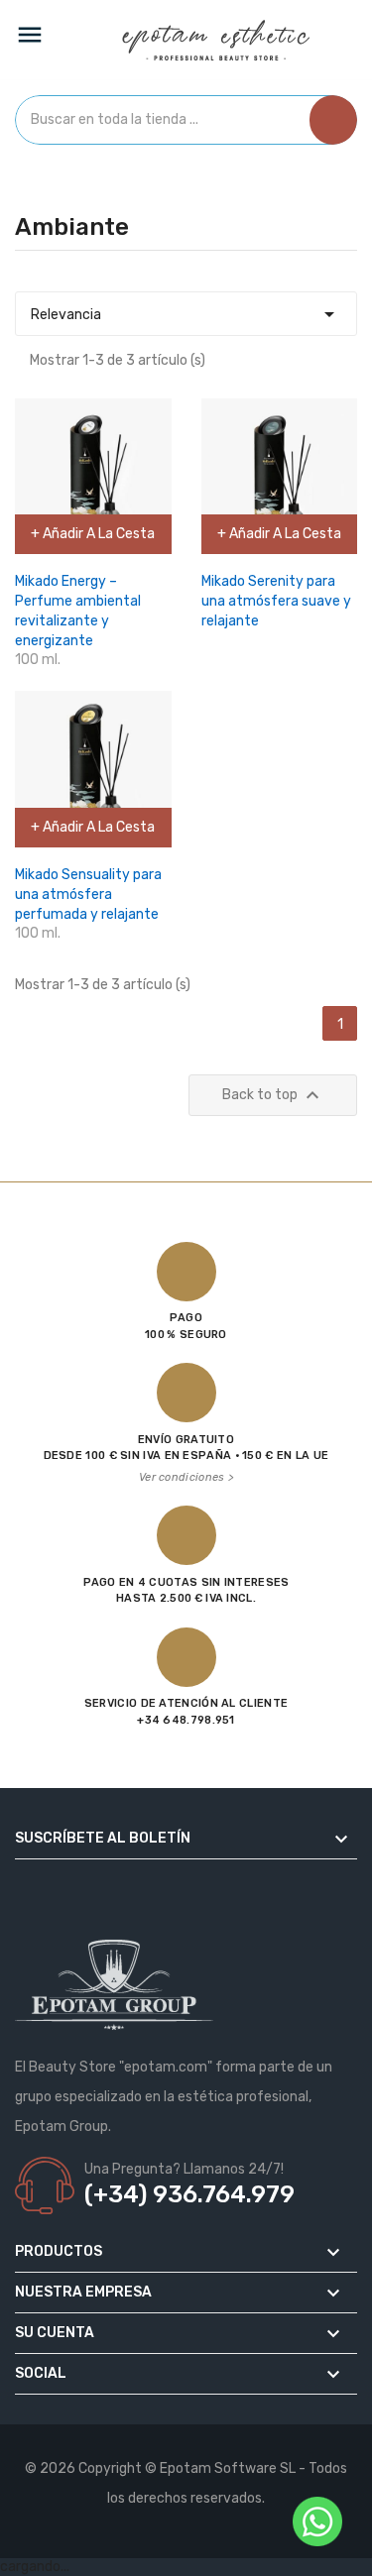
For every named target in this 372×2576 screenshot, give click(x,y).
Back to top (273, 1095)
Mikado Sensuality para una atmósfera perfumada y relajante (88, 895)
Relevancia (186, 314)
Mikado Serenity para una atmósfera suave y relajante (276, 601)
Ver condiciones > (186, 1477)
